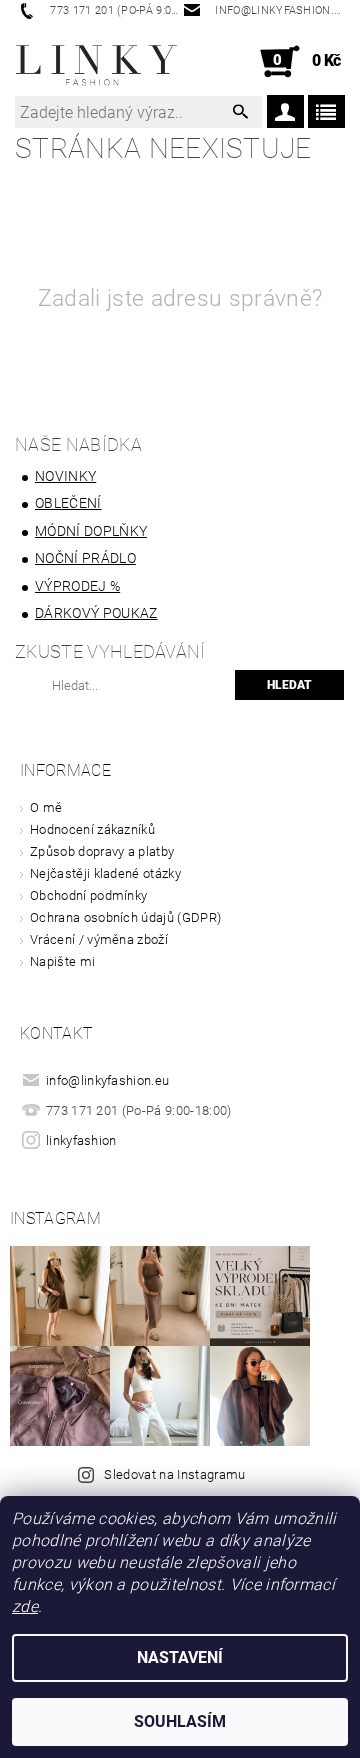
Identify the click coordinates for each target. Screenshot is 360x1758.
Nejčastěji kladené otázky (105, 873)
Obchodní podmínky (88, 895)
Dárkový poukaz (96, 613)
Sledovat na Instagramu (174, 1474)
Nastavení (180, 1657)
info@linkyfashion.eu (107, 1080)
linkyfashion (81, 1140)
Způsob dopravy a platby (102, 851)
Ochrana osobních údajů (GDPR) (125, 917)
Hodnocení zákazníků (92, 829)
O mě (46, 807)
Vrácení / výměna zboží (99, 939)
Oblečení (68, 503)
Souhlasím (180, 1721)
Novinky (65, 476)
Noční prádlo (85, 558)
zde (25, 1606)
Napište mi (62, 961)
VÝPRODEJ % (77, 586)
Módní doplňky (91, 531)
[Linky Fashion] (97, 62)
